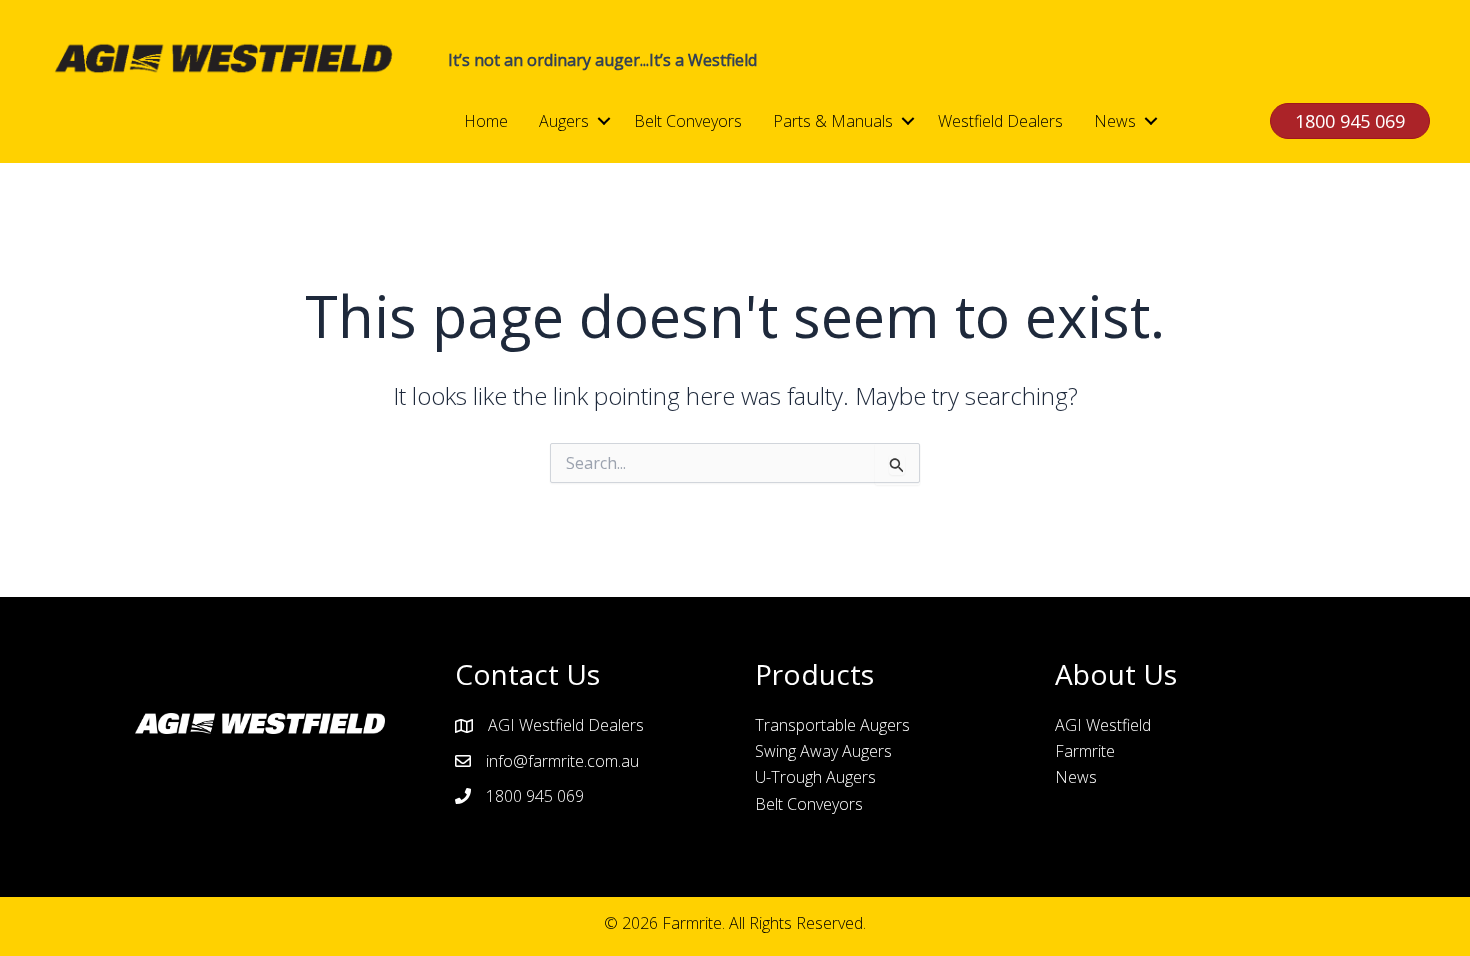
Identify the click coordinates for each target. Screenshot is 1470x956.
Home (486, 121)
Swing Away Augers (823, 751)
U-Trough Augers (815, 777)
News (1115, 121)
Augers (564, 121)
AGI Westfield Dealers (566, 725)
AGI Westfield (1103, 725)
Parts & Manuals (833, 121)
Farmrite (1085, 751)
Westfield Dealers (1000, 121)
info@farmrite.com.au (562, 761)
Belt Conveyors (688, 121)
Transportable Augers (832, 725)
